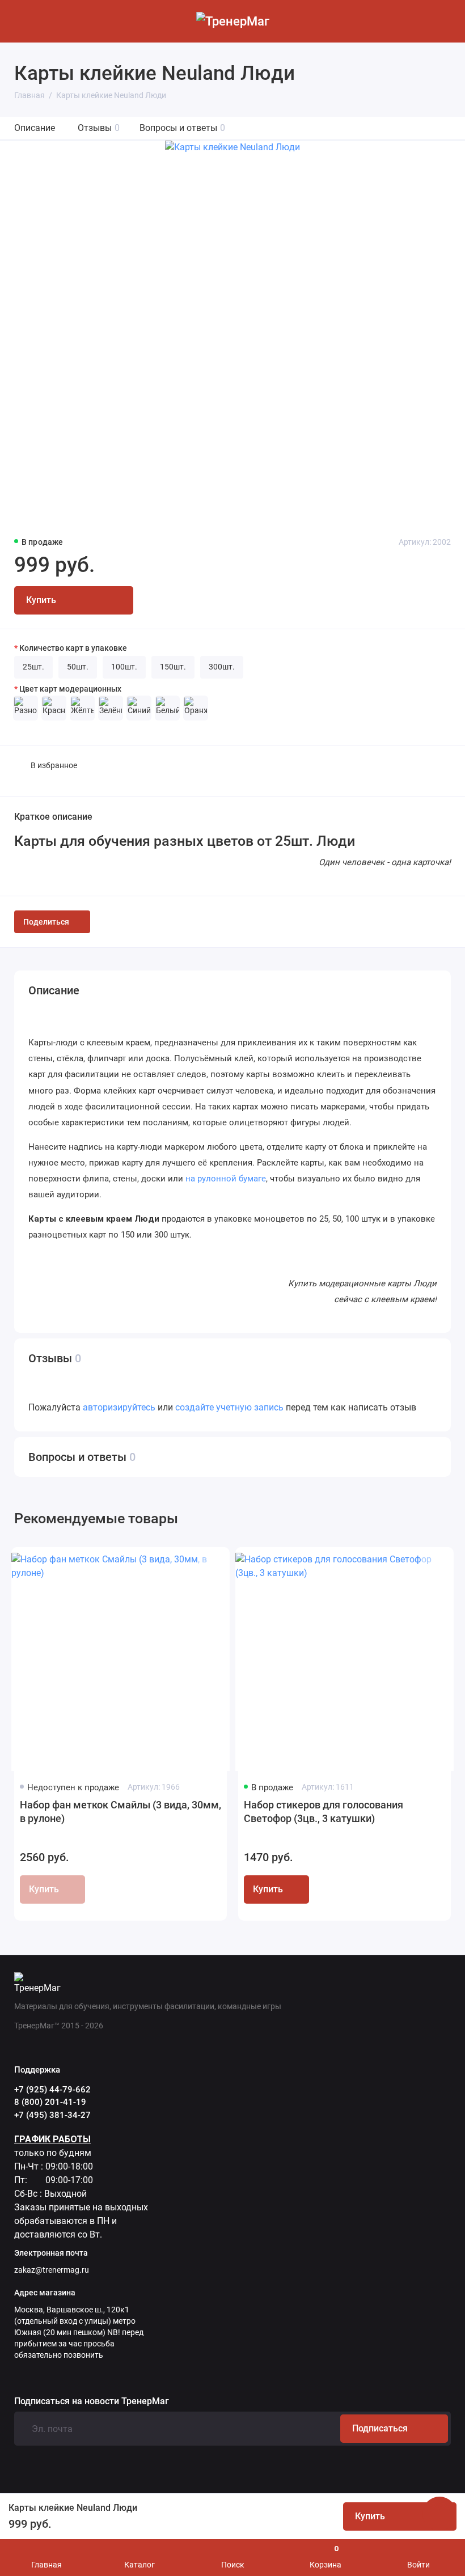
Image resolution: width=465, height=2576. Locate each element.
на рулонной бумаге (226, 1179)
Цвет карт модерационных (70, 689)
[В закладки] (208, 1565)
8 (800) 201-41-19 (50, 2102)
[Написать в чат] (439, 2514)
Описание (35, 128)
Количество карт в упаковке (73, 648)
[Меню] (21, 21)
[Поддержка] (444, 21)
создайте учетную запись (229, 1407)
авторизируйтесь (119, 1407)
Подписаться (380, 2428)
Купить (268, 1889)
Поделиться (46, 922)
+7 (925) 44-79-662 (52, 2090)
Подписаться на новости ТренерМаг (92, 2401)
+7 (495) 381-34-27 (52, 2115)
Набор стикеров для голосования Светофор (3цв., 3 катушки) (324, 1812)
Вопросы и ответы (182, 128)
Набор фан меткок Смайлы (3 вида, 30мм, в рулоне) (121, 1812)
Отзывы (99, 128)
